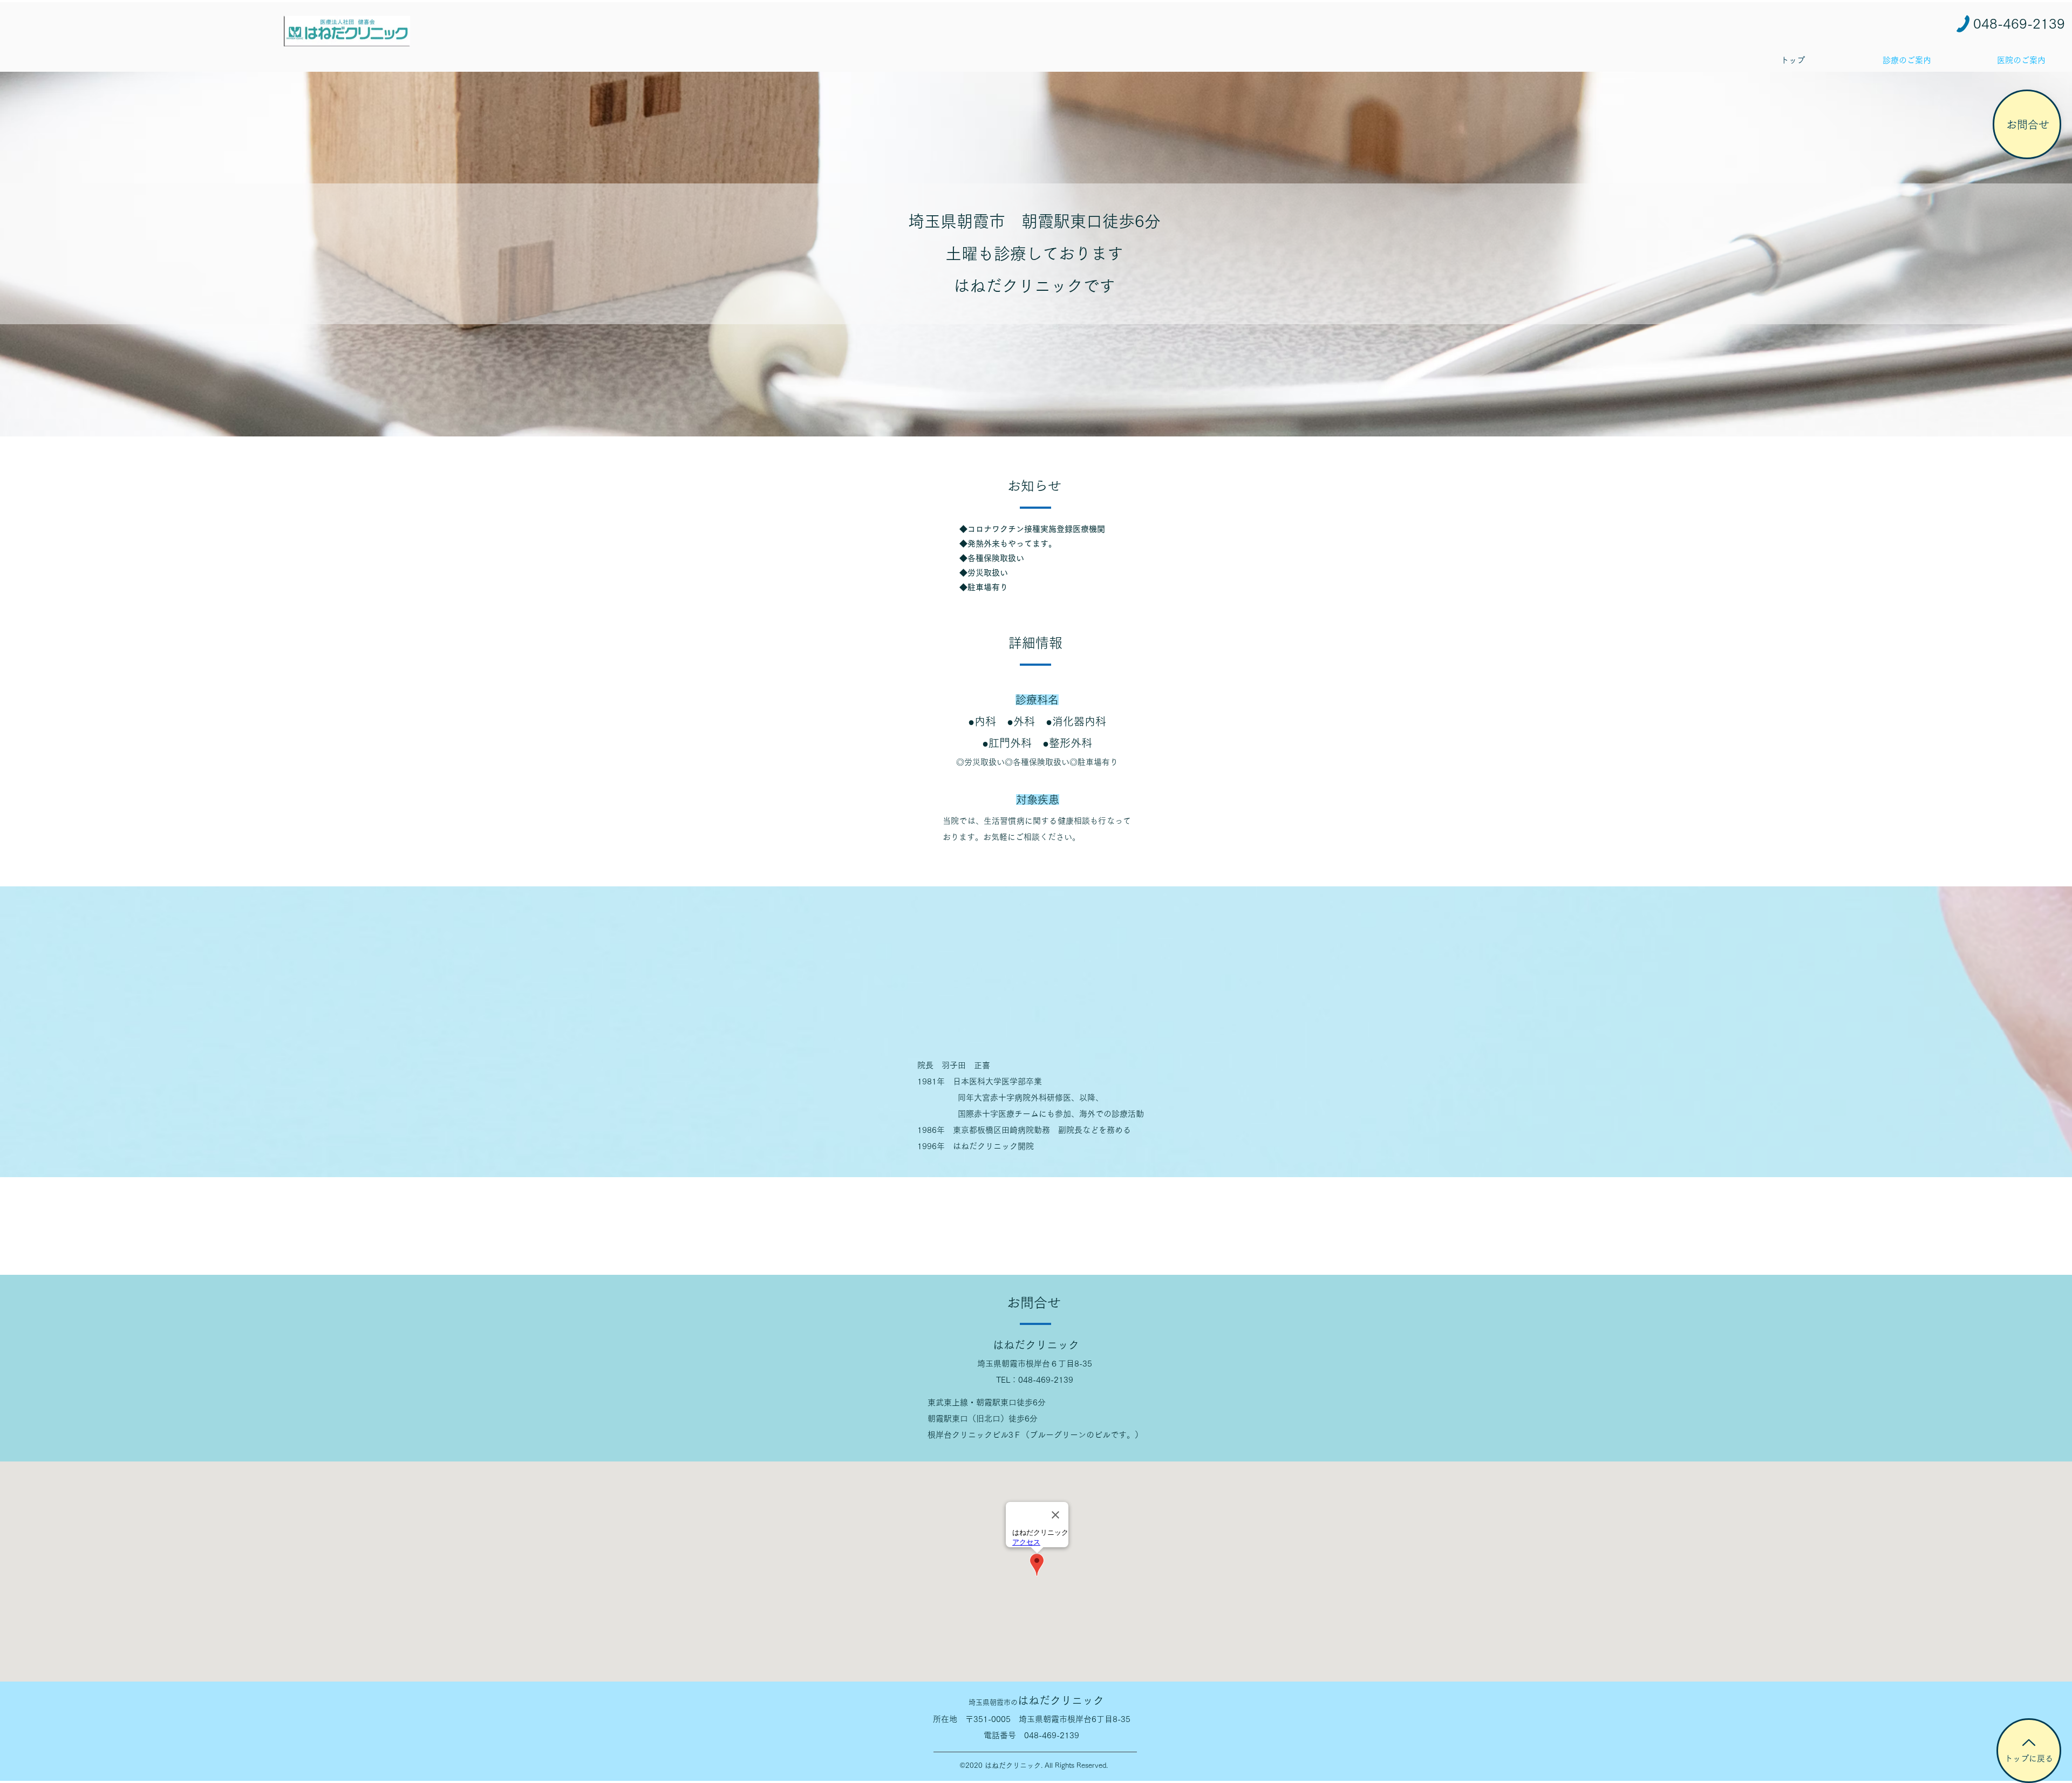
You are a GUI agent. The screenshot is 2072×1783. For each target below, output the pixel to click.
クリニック (1036, 1700)
